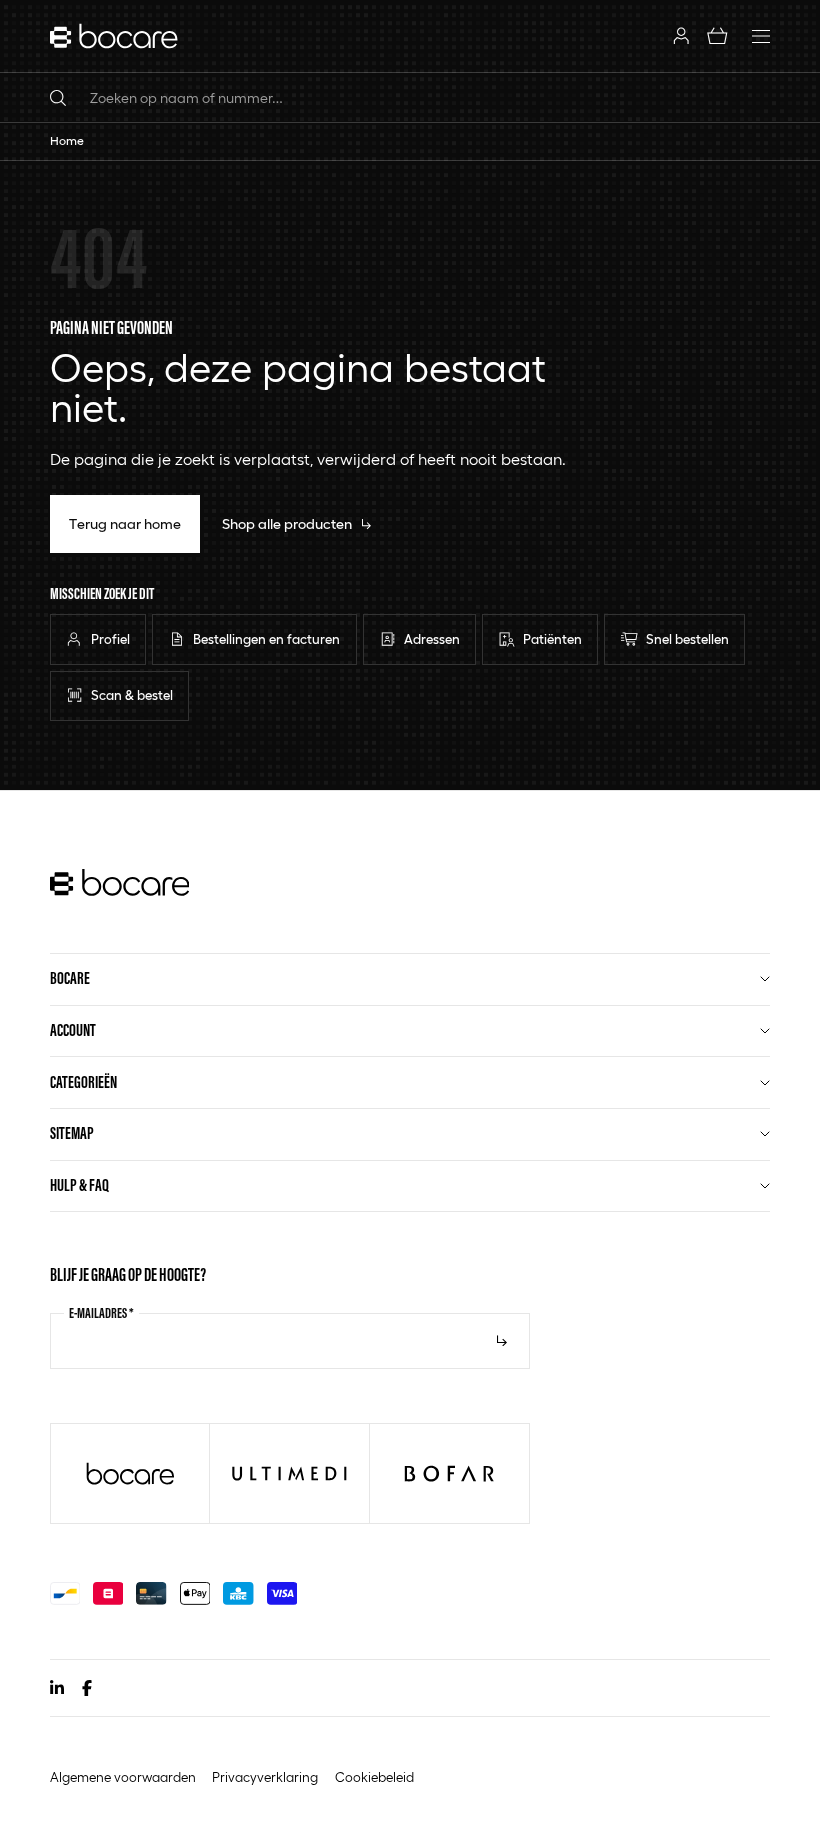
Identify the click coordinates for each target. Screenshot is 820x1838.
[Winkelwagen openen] (717, 36)
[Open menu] (761, 36)
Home (67, 140)
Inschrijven (502, 1341)
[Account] (680, 36)
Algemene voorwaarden (123, 1777)
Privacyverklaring (265, 1777)
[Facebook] (87, 1688)
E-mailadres (101, 1313)
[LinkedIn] (57, 1688)
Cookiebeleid (374, 1777)
